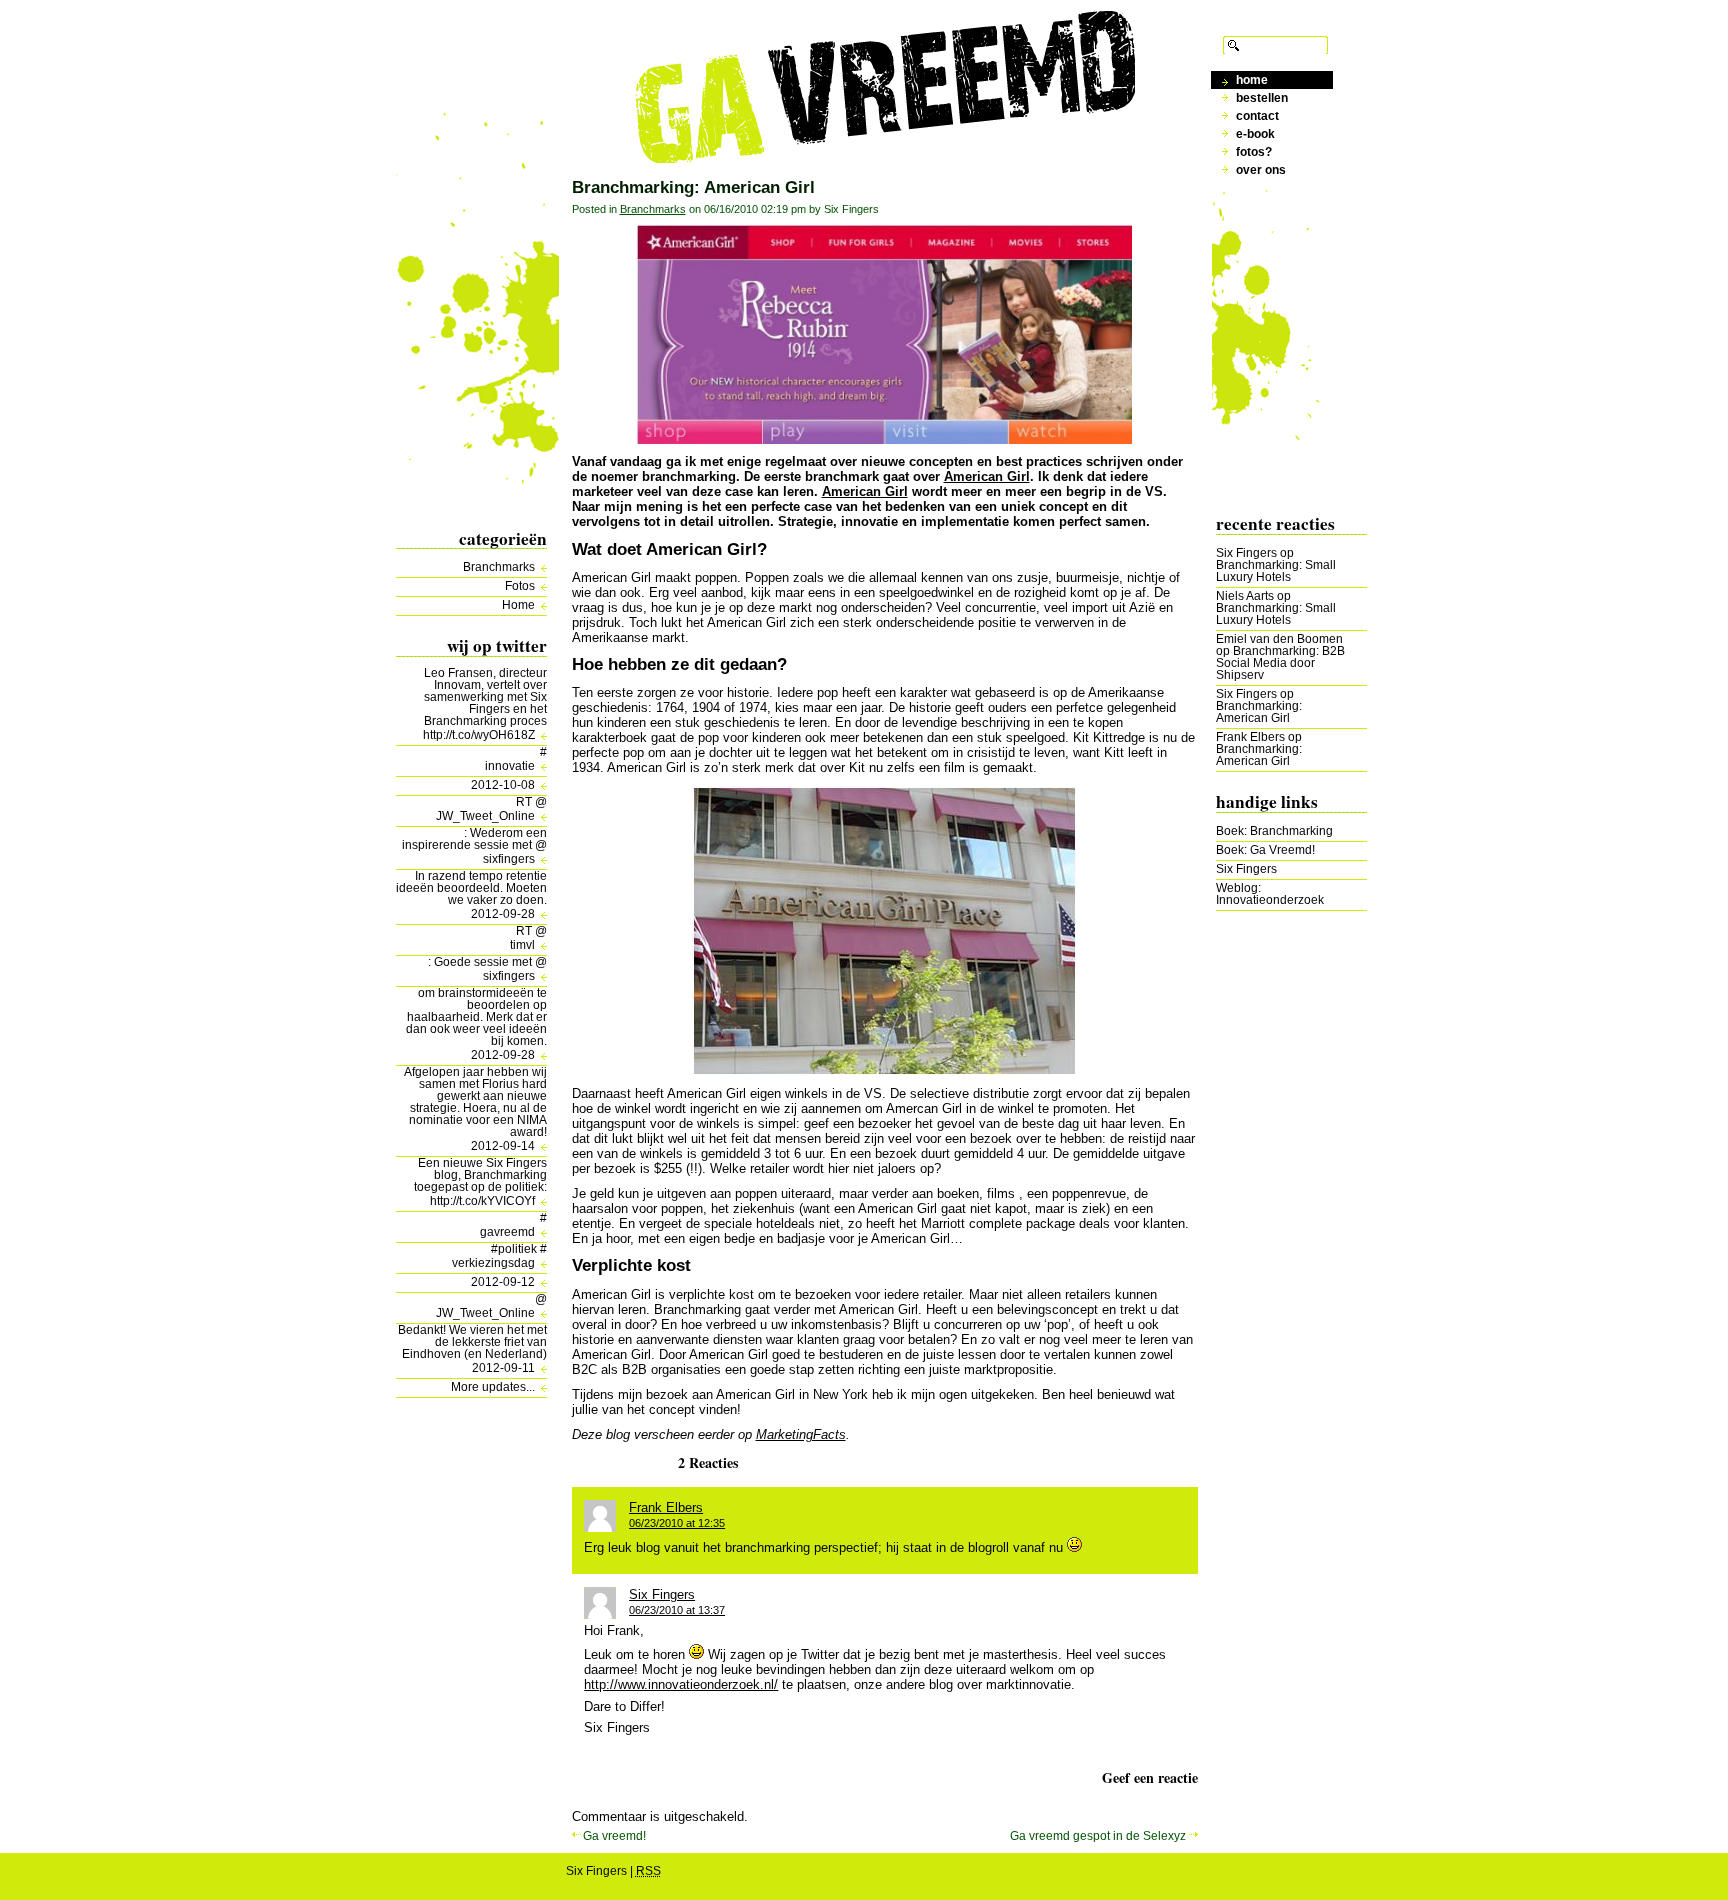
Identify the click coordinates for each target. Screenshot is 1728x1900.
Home (518, 605)
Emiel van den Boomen (1279, 639)
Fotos (520, 586)
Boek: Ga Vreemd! (1265, 850)
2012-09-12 (503, 1282)
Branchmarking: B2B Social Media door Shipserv (1280, 663)
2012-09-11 (503, 1368)
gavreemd (507, 1232)
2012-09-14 (503, 1146)
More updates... (493, 1387)
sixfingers (509, 859)
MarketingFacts (801, 1434)
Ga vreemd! (614, 1836)
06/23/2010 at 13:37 (677, 1610)
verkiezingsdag (493, 1263)
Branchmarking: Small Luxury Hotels (1276, 571)
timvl (522, 945)
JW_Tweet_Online (485, 816)
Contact (1257, 116)
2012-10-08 (503, 785)
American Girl (987, 476)
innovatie (510, 766)
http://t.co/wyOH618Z (479, 735)
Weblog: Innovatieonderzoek (1270, 894)
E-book (1255, 134)
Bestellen (1262, 98)
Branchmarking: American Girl (1259, 712)
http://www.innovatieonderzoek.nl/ (681, 1684)
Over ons (1261, 170)
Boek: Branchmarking (1274, 831)
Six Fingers (1246, 553)
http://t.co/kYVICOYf (482, 1201)
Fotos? (1254, 152)
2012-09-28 (503, 914)
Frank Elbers (1250, 737)
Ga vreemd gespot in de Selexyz (1098, 1836)
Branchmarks (499, 567)
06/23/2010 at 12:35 (677, 1523)
